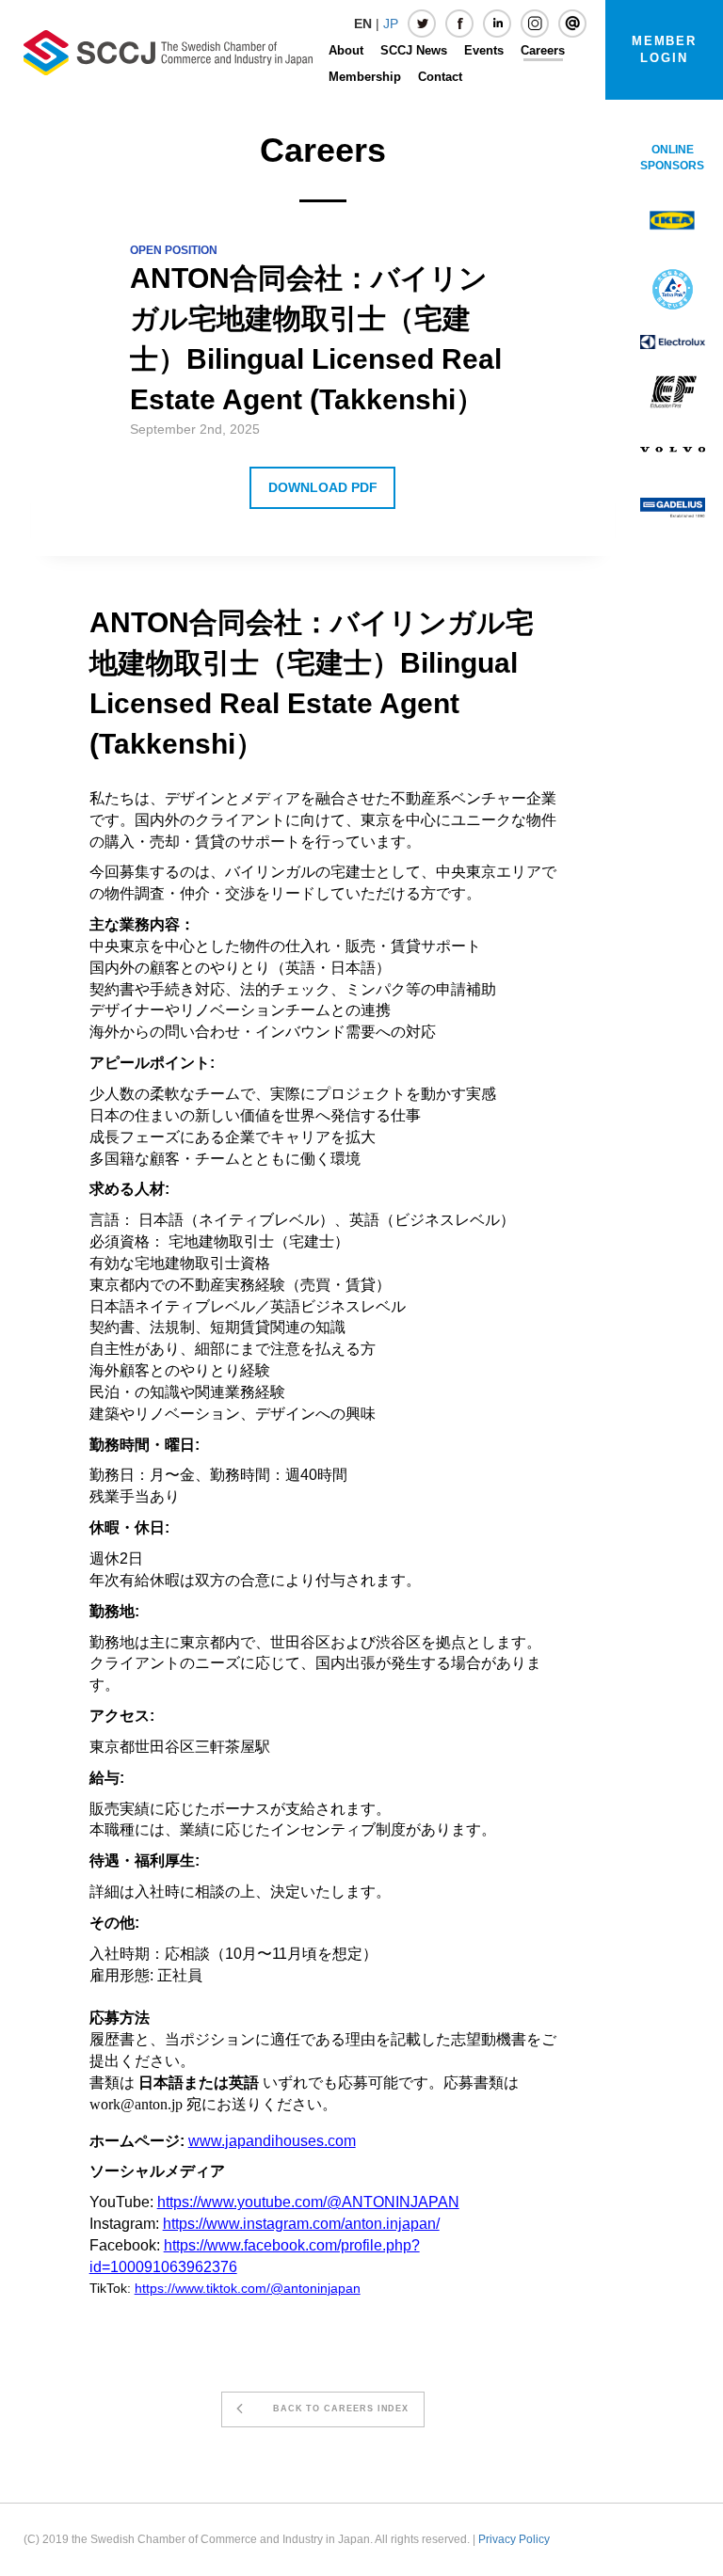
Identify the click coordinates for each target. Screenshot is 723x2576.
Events (484, 50)
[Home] (168, 52)
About (346, 50)
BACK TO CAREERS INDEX (333, 2409)
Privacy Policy (514, 2539)
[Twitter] (422, 24)
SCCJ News (414, 50)
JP (391, 24)
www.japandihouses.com (272, 2141)
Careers (543, 50)
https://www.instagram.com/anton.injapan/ (301, 2224)
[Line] (572, 24)
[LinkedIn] (497, 24)
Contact (440, 77)
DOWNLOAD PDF (323, 487)
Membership (365, 77)
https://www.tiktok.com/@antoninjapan (248, 2288)
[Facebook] (459, 24)
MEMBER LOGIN (665, 49)
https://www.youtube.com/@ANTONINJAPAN (308, 2202)
